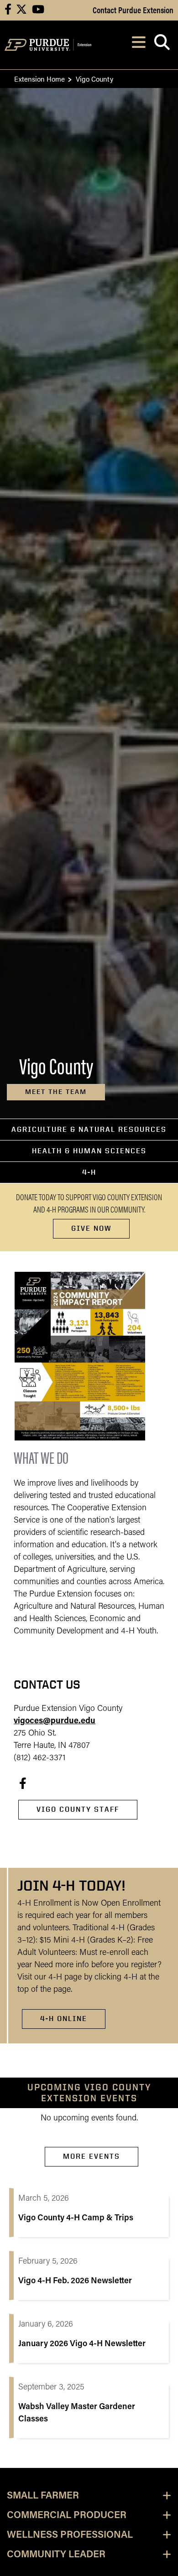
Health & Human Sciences (89, 1151)
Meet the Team (56, 1092)
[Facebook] (23, 1783)
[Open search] (162, 45)
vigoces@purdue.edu (55, 1721)
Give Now (91, 1228)
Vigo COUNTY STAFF (78, 1809)
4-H (89, 1172)
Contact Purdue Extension (133, 10)
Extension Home (39, 79)
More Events (92, 2156)
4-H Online (64, 2019)
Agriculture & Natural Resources (89, 1129)
